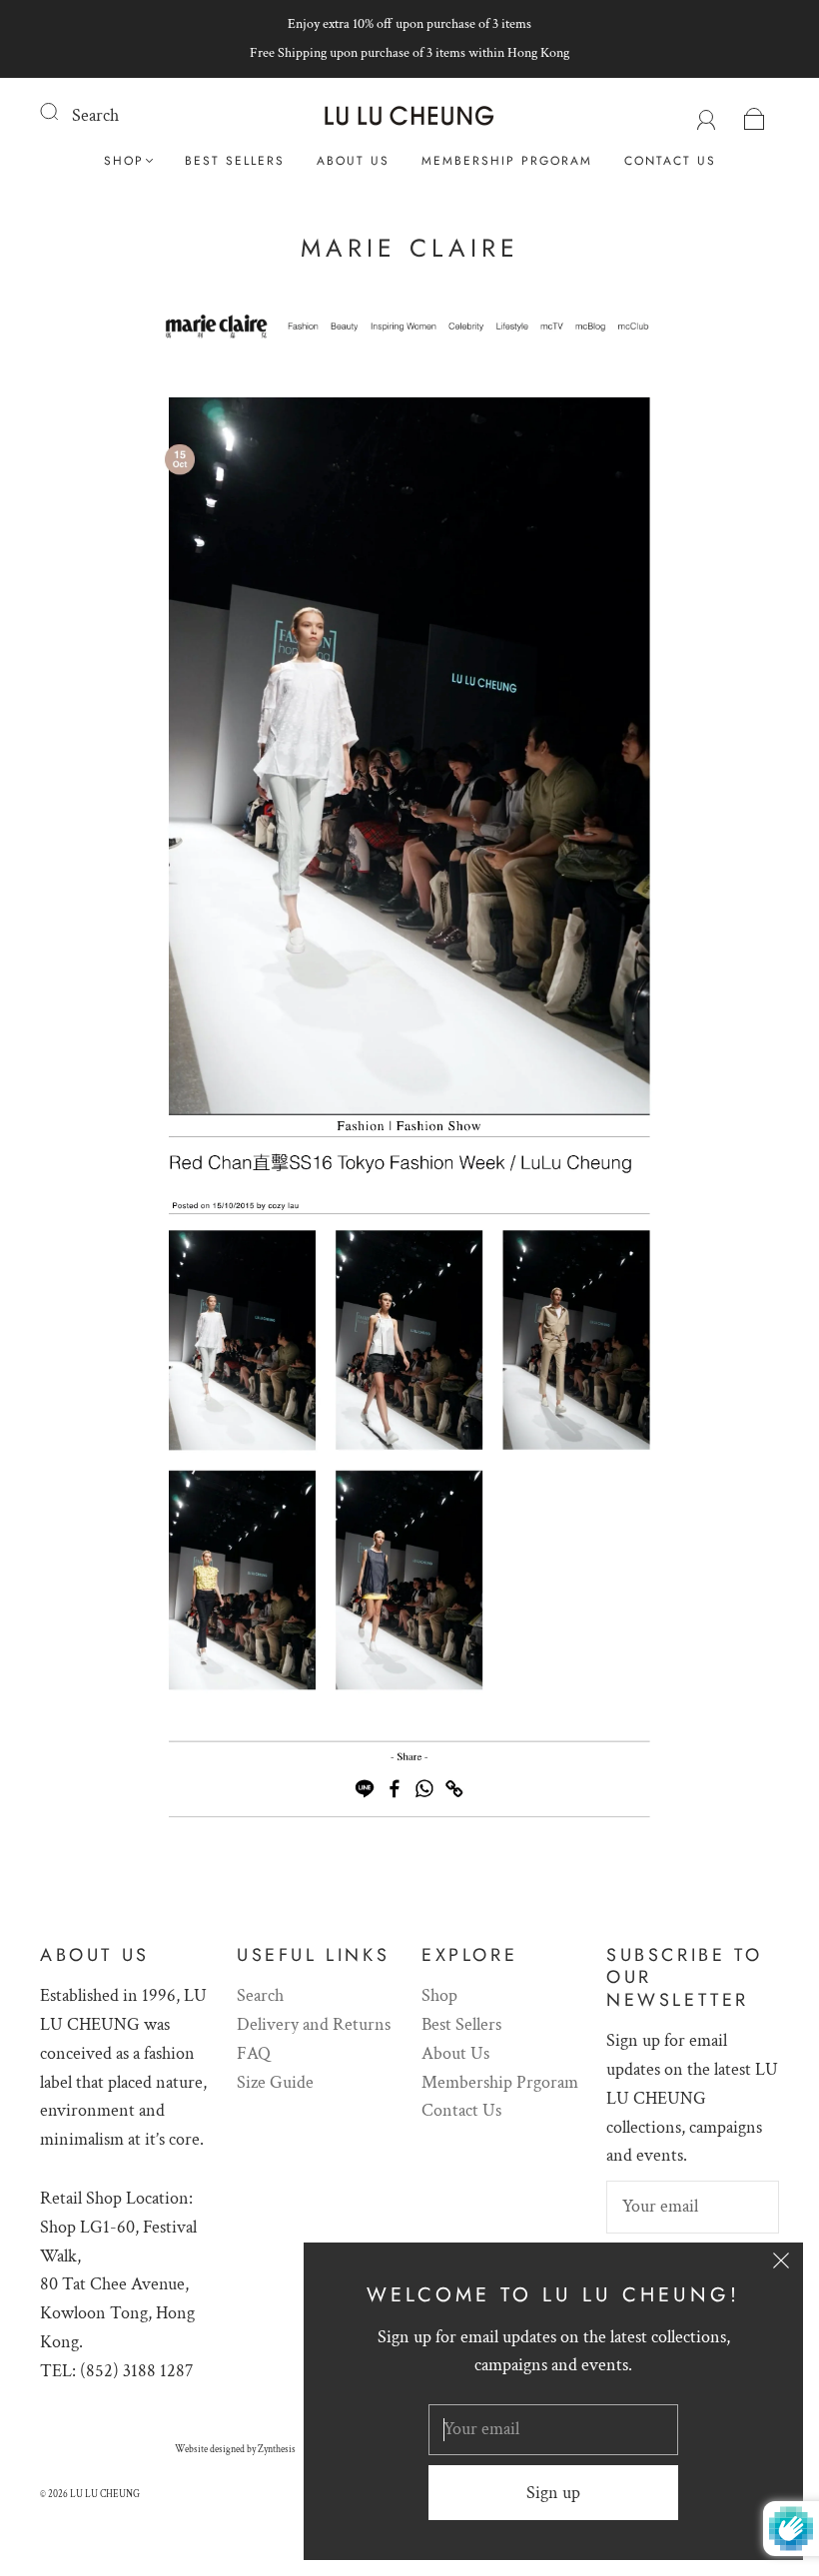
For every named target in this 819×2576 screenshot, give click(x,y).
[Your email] (693, 2207)
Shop (124, 161)
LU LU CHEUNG (105, 2495)
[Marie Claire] (409, 336)
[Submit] (62, 112)
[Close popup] (781, 2264)
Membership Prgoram (507, 161)
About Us (353, 161)
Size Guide (275, 2082)
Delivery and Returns (314, 2024)
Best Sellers (235, 161)
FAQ (254, 2053)
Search (95, 115)
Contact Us (670, 161)
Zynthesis (277, 2450)
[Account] (707, 115)
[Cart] (755, 115)
